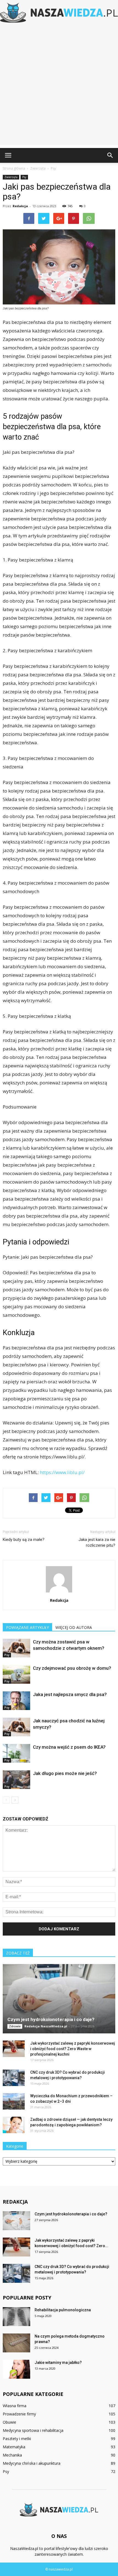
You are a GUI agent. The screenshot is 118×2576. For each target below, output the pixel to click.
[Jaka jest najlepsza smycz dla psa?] (16, 1701)
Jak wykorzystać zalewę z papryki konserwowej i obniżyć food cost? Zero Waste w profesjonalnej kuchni (73, 2049)
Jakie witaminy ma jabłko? (58, 2363)
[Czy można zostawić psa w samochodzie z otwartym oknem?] (16, 1648)
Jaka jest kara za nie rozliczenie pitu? (97, 1542)
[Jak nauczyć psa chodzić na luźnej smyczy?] (16, 1727)
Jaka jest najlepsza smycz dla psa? (70, 1694)
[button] (110, 155)
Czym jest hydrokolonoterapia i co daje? (51, 2019)
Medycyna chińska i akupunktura (32, 2463)
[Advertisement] (59, 86)
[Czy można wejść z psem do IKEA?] (16, 1753)
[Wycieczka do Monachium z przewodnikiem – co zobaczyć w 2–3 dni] (14, 2101)
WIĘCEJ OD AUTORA (74, 1627)
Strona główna (14, 168)
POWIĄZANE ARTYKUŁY (27, 1627)
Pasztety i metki (17, 2439)
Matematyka (14, 2447)
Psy (24, 177)
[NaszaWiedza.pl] (59, 13)
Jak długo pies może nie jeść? (65, 1773)
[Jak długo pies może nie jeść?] (16, 1780)
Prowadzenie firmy (19, 2414)
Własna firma (15, 2406)
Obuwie (9, 2422)
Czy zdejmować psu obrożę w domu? (72, 1668)
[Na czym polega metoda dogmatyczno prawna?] (16, 2343)
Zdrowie (15, 2026)
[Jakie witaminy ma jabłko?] (16, 2369)
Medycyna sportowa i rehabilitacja (33, 2430)
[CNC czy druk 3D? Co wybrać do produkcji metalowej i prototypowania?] (14, 2078)
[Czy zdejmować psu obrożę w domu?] (16, 1675)
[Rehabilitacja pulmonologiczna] (16, 2317)
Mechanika (12, 2455)
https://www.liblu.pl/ (62, 1472)
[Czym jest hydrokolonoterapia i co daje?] (59, 1999)
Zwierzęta (11, 177)
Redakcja (20, 206)
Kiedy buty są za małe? (24, 1540)
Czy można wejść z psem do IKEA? (69, 1747)
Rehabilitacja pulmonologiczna (63, 2310)
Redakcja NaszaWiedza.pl (46, 2026)
